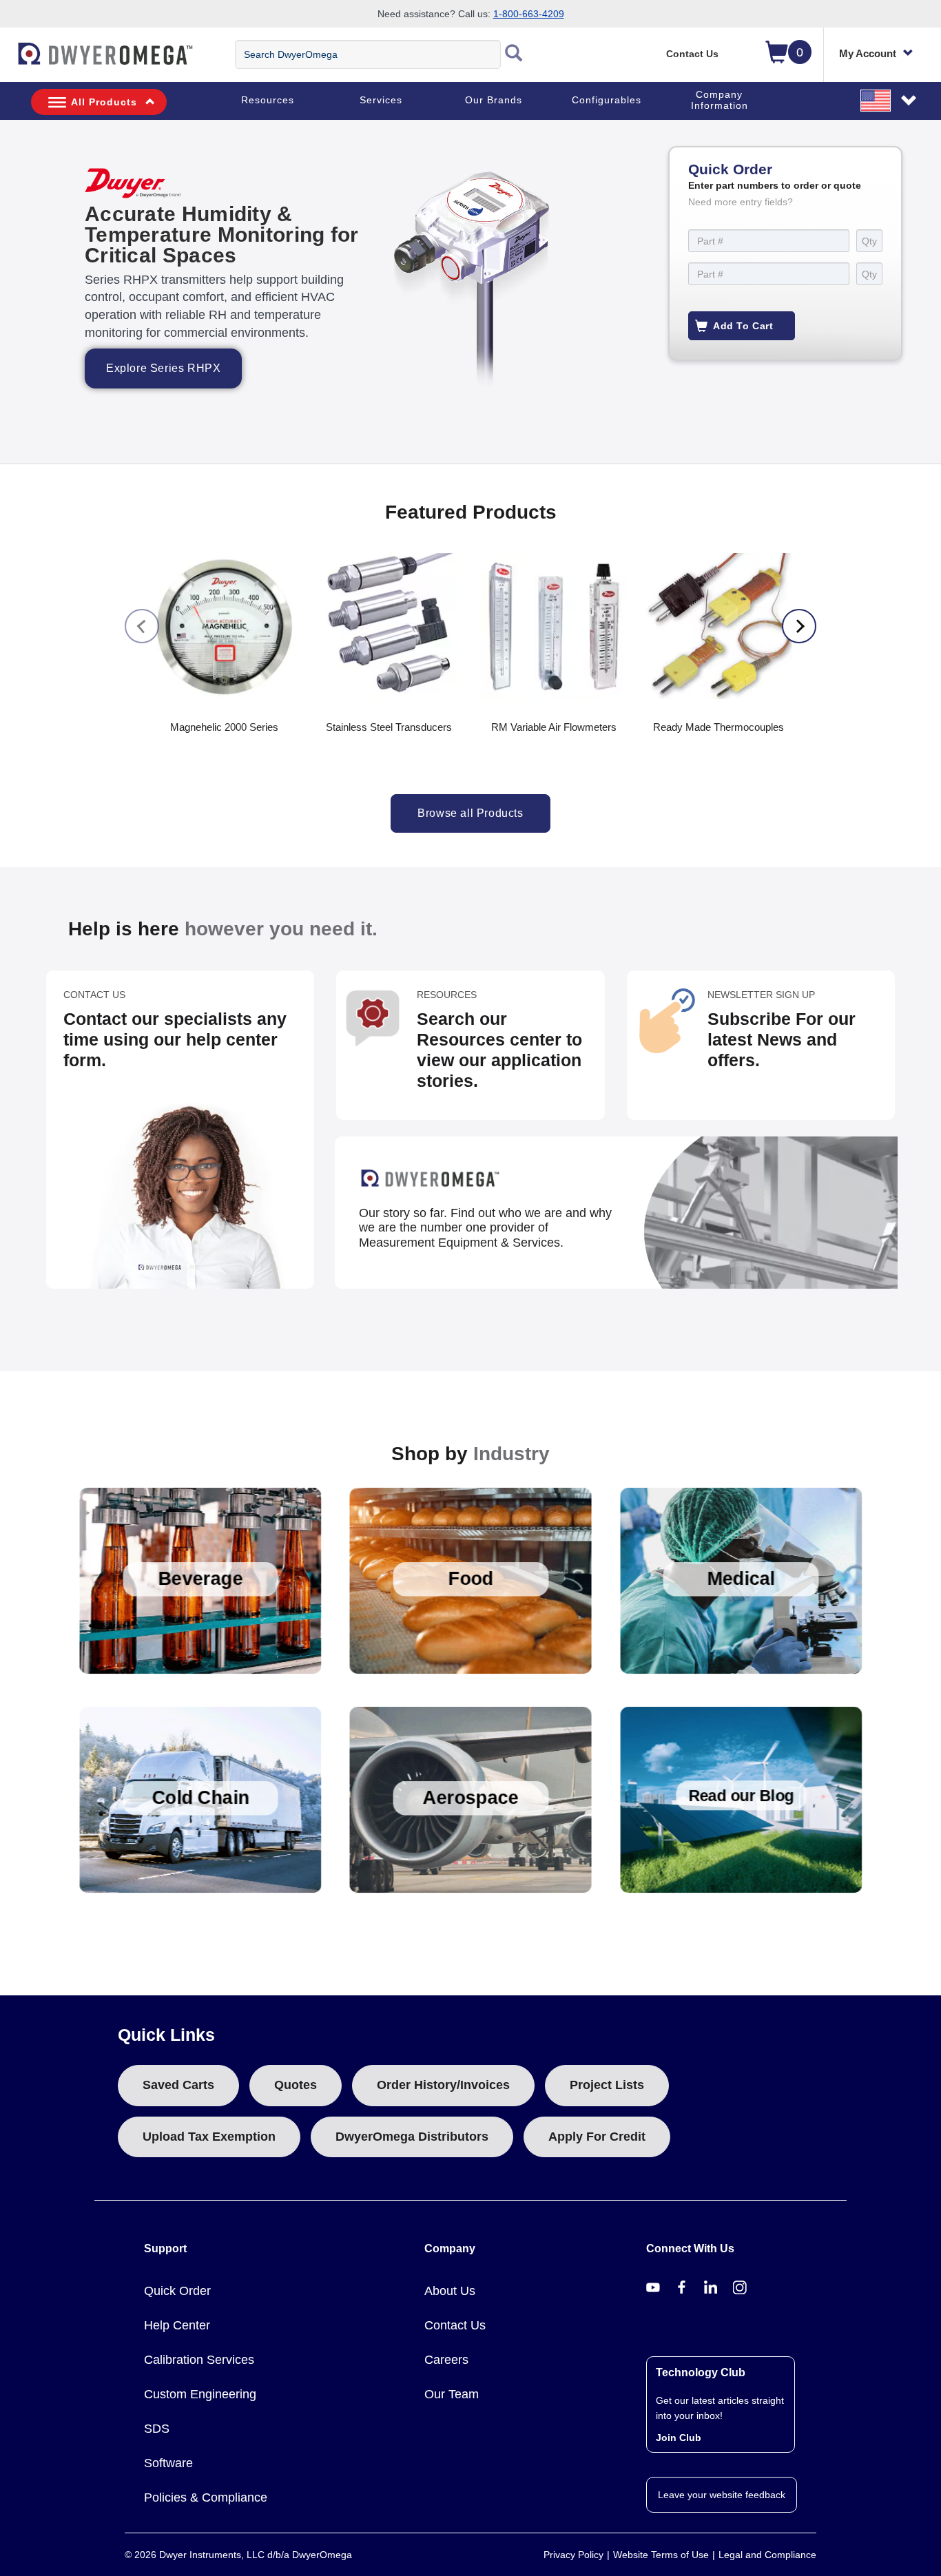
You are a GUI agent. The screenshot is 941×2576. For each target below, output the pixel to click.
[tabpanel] (470, 292)
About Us (450, 2291)
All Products (104, 102)
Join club (679, 2438)
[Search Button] (514, 54)
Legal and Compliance (767, 2555)
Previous (142, 626)
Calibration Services (199, 2360)
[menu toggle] (8, 61)
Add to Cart (743, 326)
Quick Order (177, 2291)
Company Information (720, 100)
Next (799, 626)
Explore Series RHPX (163, 368)
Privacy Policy (573, 2555)
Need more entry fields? (741, 202)
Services (381, 100)
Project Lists (607, 2085)
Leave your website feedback (722, 2495)
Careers (446, 2360)
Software (168, 2463)
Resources (268, 100)
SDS (157, 2429)
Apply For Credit (597, 2137)
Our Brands (494, 100)
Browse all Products (470, 813)
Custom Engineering (200, 2394)
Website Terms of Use (661, 2555)
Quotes (296, 2085)
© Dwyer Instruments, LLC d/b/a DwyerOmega (238, 2555)
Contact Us (692, 54)
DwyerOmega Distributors (412, 2137)
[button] (889, 100)
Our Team (452, 2394)
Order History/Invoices (443, 2085)
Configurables (607, 100)
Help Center (177, 2325)
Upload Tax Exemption (209, 2137)
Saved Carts (178, 2085)
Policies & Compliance (206, 2497)
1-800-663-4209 (529, 14)
